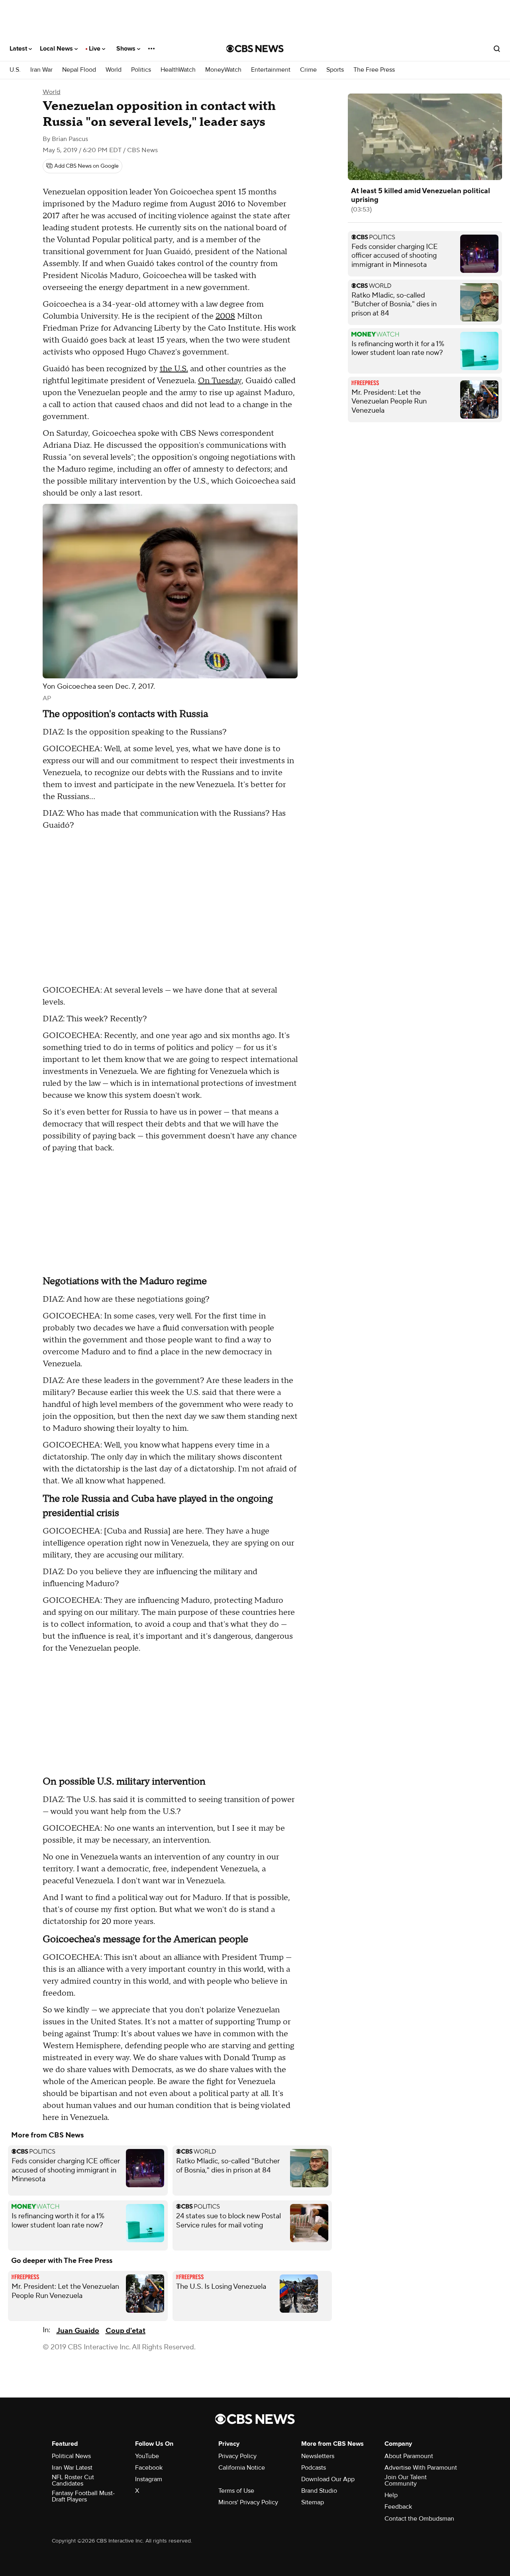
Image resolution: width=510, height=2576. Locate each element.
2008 (225, 316)
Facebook (149, 2468)
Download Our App (328, 2479)
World (114, 70)
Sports (335, 70)
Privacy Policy (237, 2456)
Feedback (398, 2507)
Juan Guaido (78, 2331)
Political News (71, 2456)
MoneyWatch (223, 70)
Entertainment (271, 70)
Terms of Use (236, 2491)
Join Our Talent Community (406, 2480)
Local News (57, 49)
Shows (127, 49)
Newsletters (318, 2456)
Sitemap (313, 2502)
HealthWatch (178, 70)
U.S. (15, 70)
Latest (19, 49)
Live (95, 49)
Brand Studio (319, 2491)
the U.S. (174, 369)
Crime (308, 70)
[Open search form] (497, 49)
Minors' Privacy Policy (248, 2502)
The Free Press (374, 70)
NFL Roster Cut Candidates (73, 2480)
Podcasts (314, 2468)
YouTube (147, 2456)
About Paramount (409, 2456)
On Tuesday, (221, 381)
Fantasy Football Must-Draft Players (83, 2496)
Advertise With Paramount (421, 2468)
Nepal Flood (79, 70)
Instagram (149, 2479)
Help (391, 2495)
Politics (141, 70)
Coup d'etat (126, 2331)
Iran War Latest (72, 2468)
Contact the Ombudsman (419, 2519)
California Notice (242, 2468)
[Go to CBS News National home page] (255, 49)
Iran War (41, 70)
